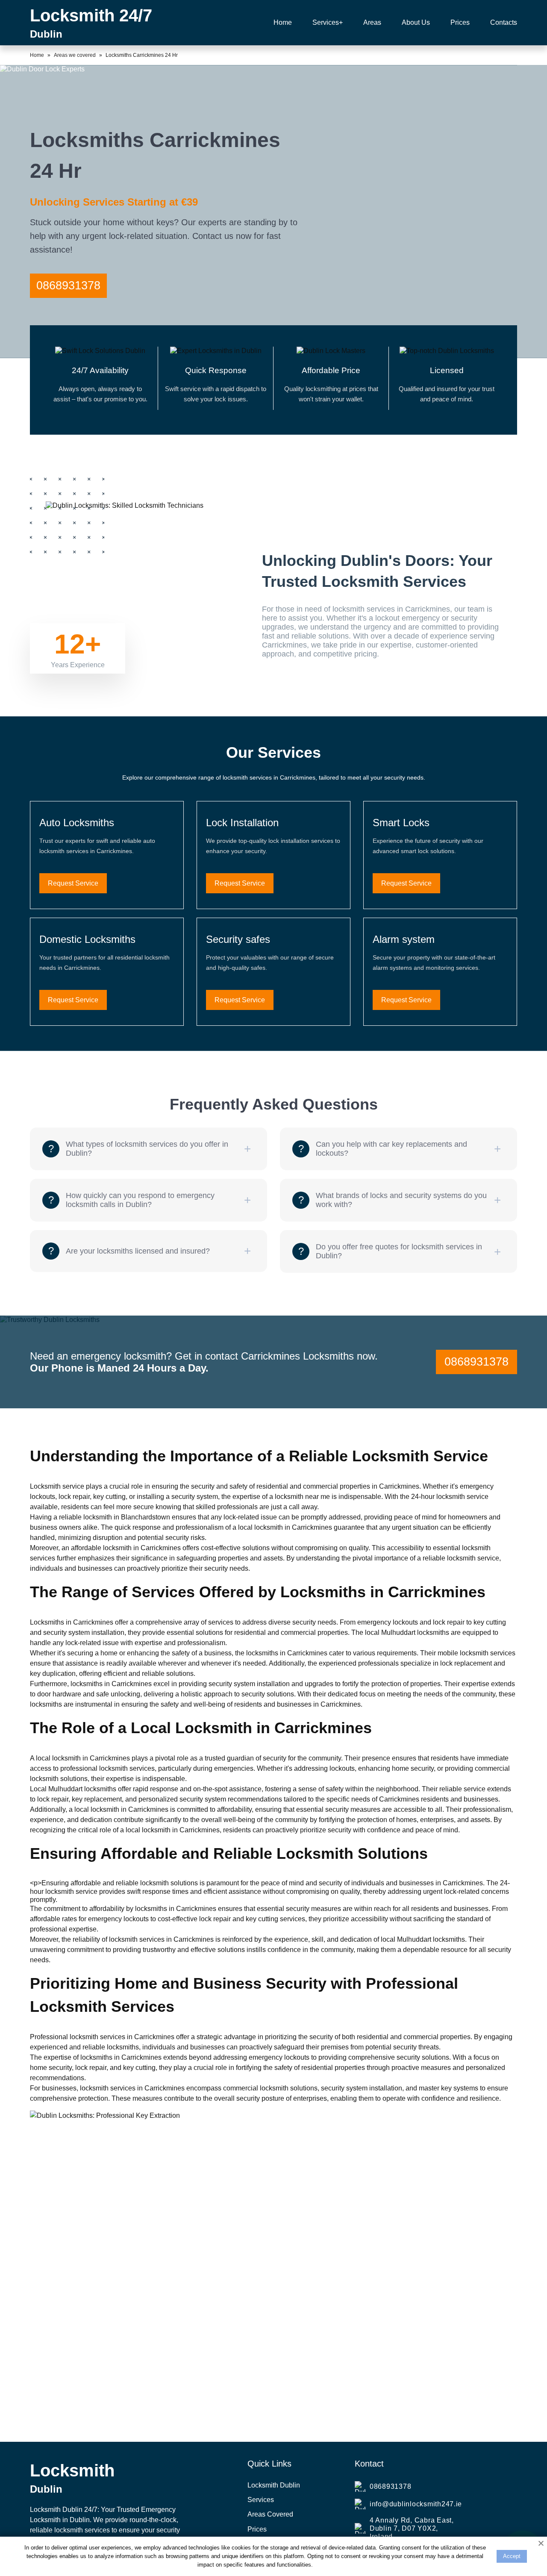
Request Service (73, 883)
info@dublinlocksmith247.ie (416, 2504)
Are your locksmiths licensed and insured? (138, 1251)
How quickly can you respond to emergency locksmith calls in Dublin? (140, 1200)
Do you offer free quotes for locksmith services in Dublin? (399, 1251)
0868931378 (68, 286)
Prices (257, 2529)
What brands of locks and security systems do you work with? (401, 1200)
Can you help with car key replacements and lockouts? (391, 1149)
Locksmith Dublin (274, 2485)
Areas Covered (270, 2514)
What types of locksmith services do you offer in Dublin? (147, 1149)
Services (261, 2500)
